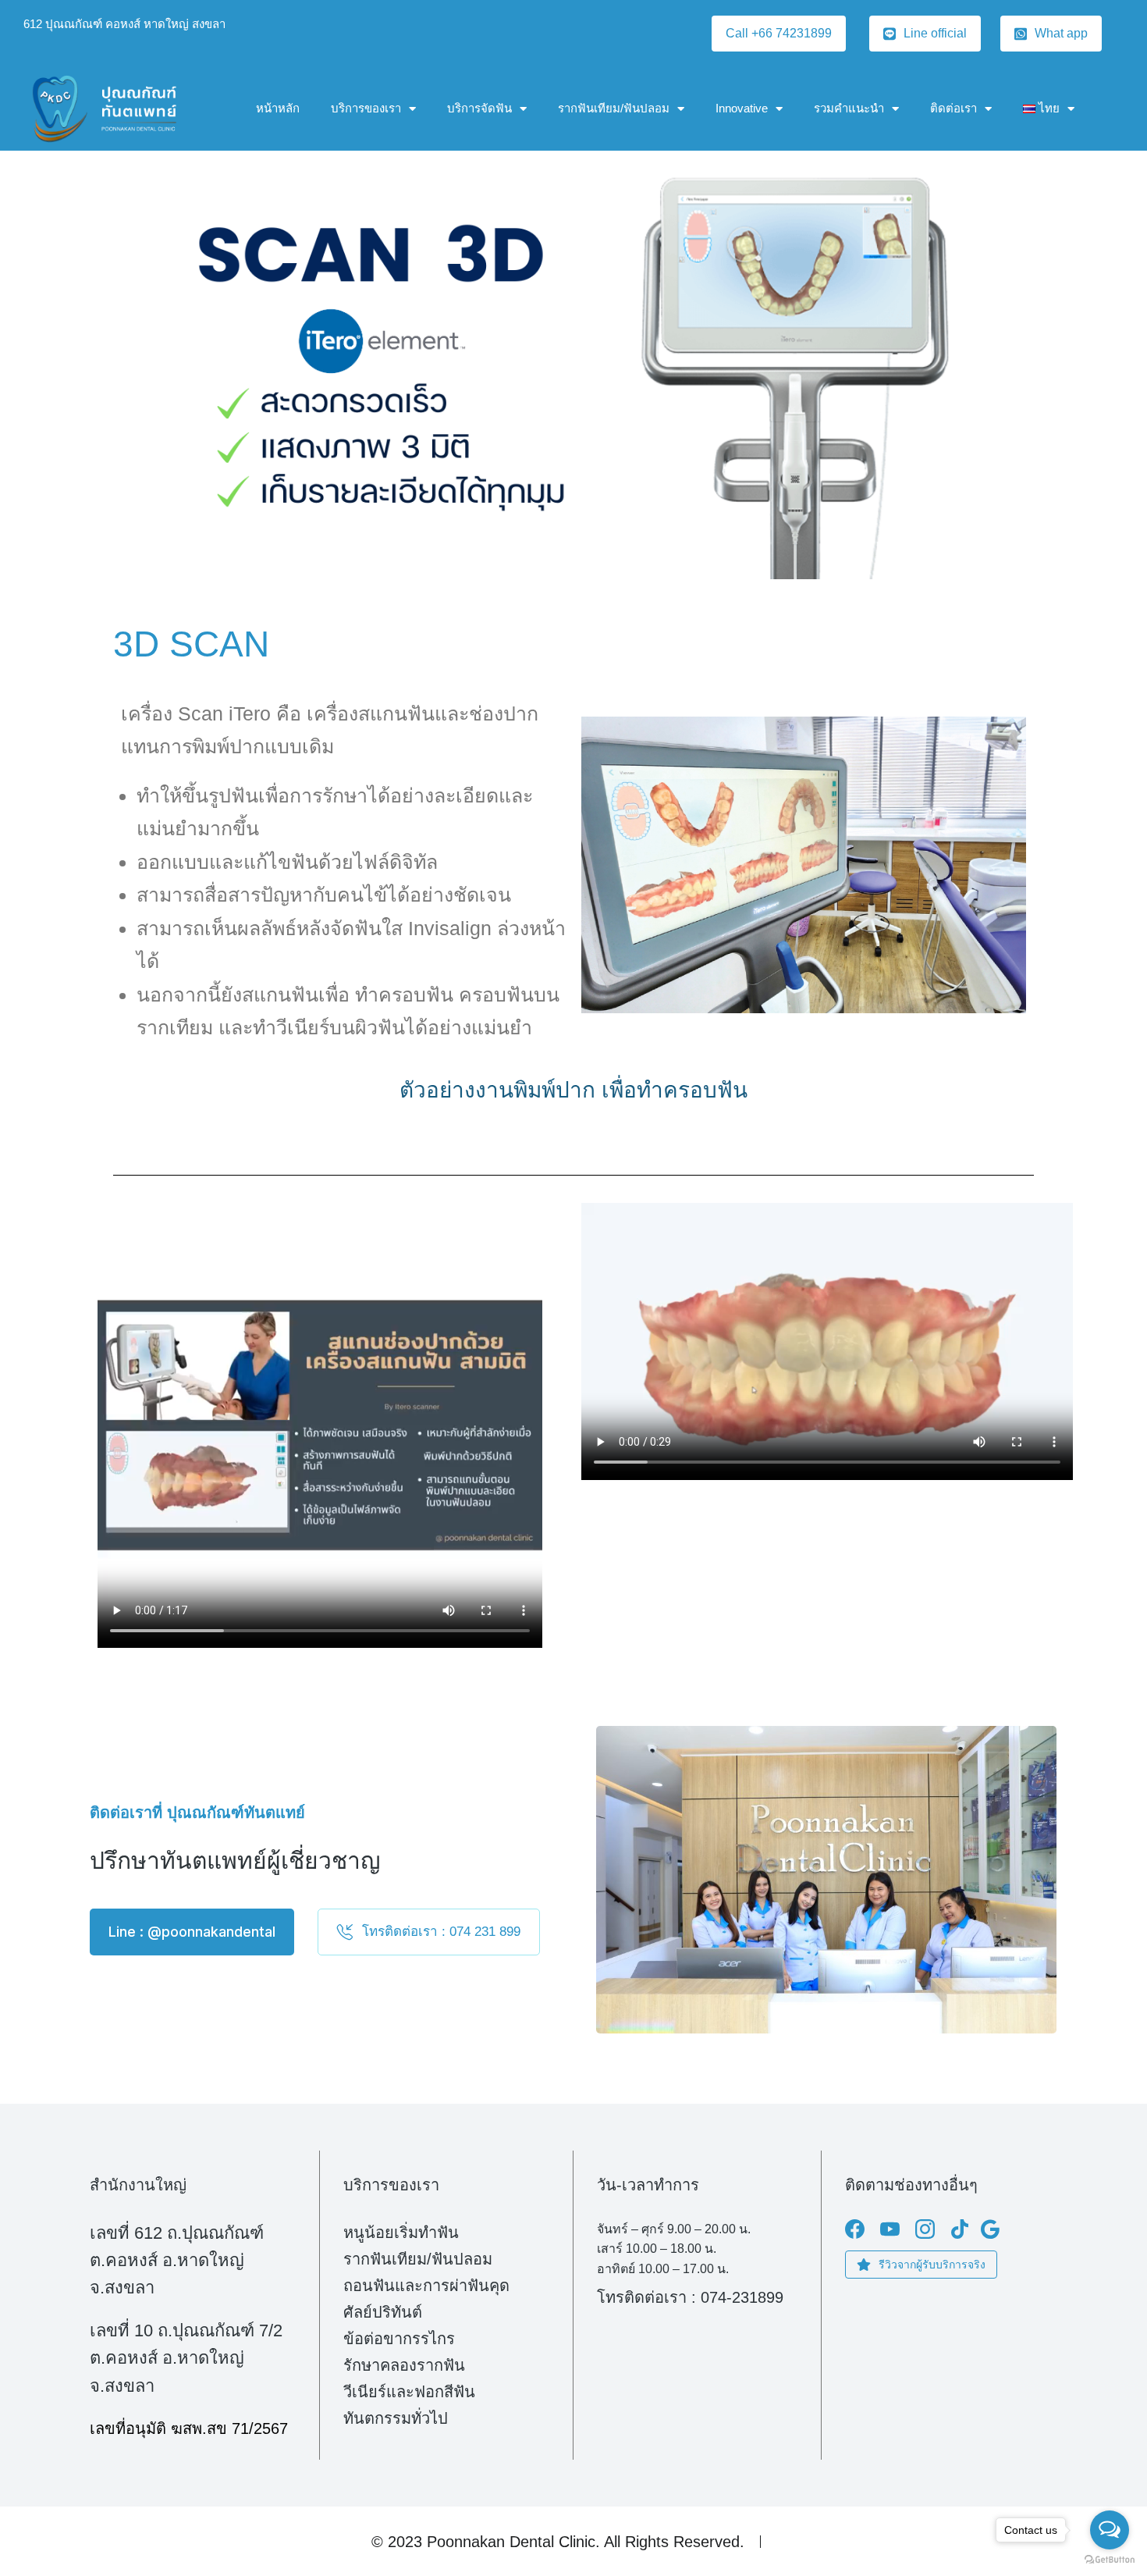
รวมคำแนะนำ (849, 108)
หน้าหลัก (278, 108)
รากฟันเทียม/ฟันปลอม (614, 108)
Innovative (742, 108)
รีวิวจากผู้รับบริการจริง (932, 2265)
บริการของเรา (366, 108)
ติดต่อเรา (953, 108)
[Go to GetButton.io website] (1110, 2560)
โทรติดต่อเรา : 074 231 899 (441, 1932)
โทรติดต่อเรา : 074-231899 (690, 2297)
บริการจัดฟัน (479, 108)
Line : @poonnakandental (192, 1932)
